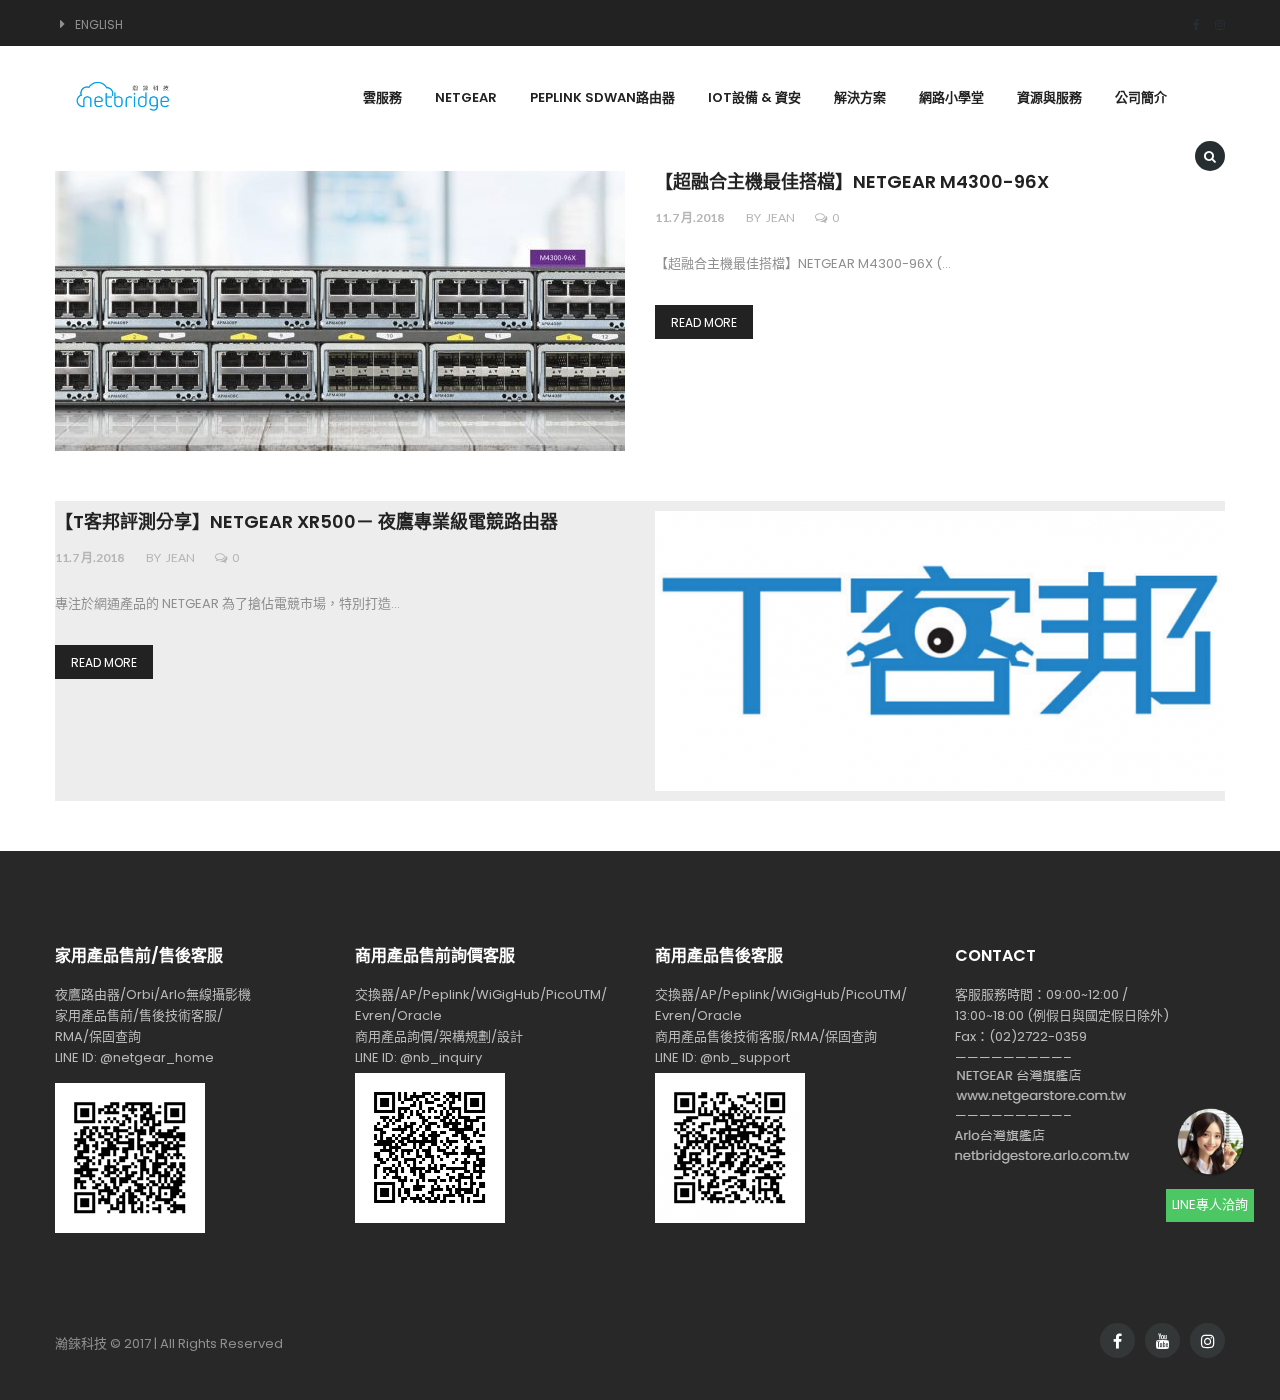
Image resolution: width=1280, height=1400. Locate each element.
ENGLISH (99, 24)
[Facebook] (1189, 24)
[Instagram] (1212, 24)
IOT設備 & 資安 (754, 97)
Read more (704, 322)
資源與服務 (1049, 97)
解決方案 (860, 97)
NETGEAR (466, 97)
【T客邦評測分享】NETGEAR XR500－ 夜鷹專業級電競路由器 (306, 522)
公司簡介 (1141, 97)
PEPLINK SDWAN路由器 (602, 97)
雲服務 (382, 97)
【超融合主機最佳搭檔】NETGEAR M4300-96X (852, 182)
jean (780, 217)
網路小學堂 (951, 97)
